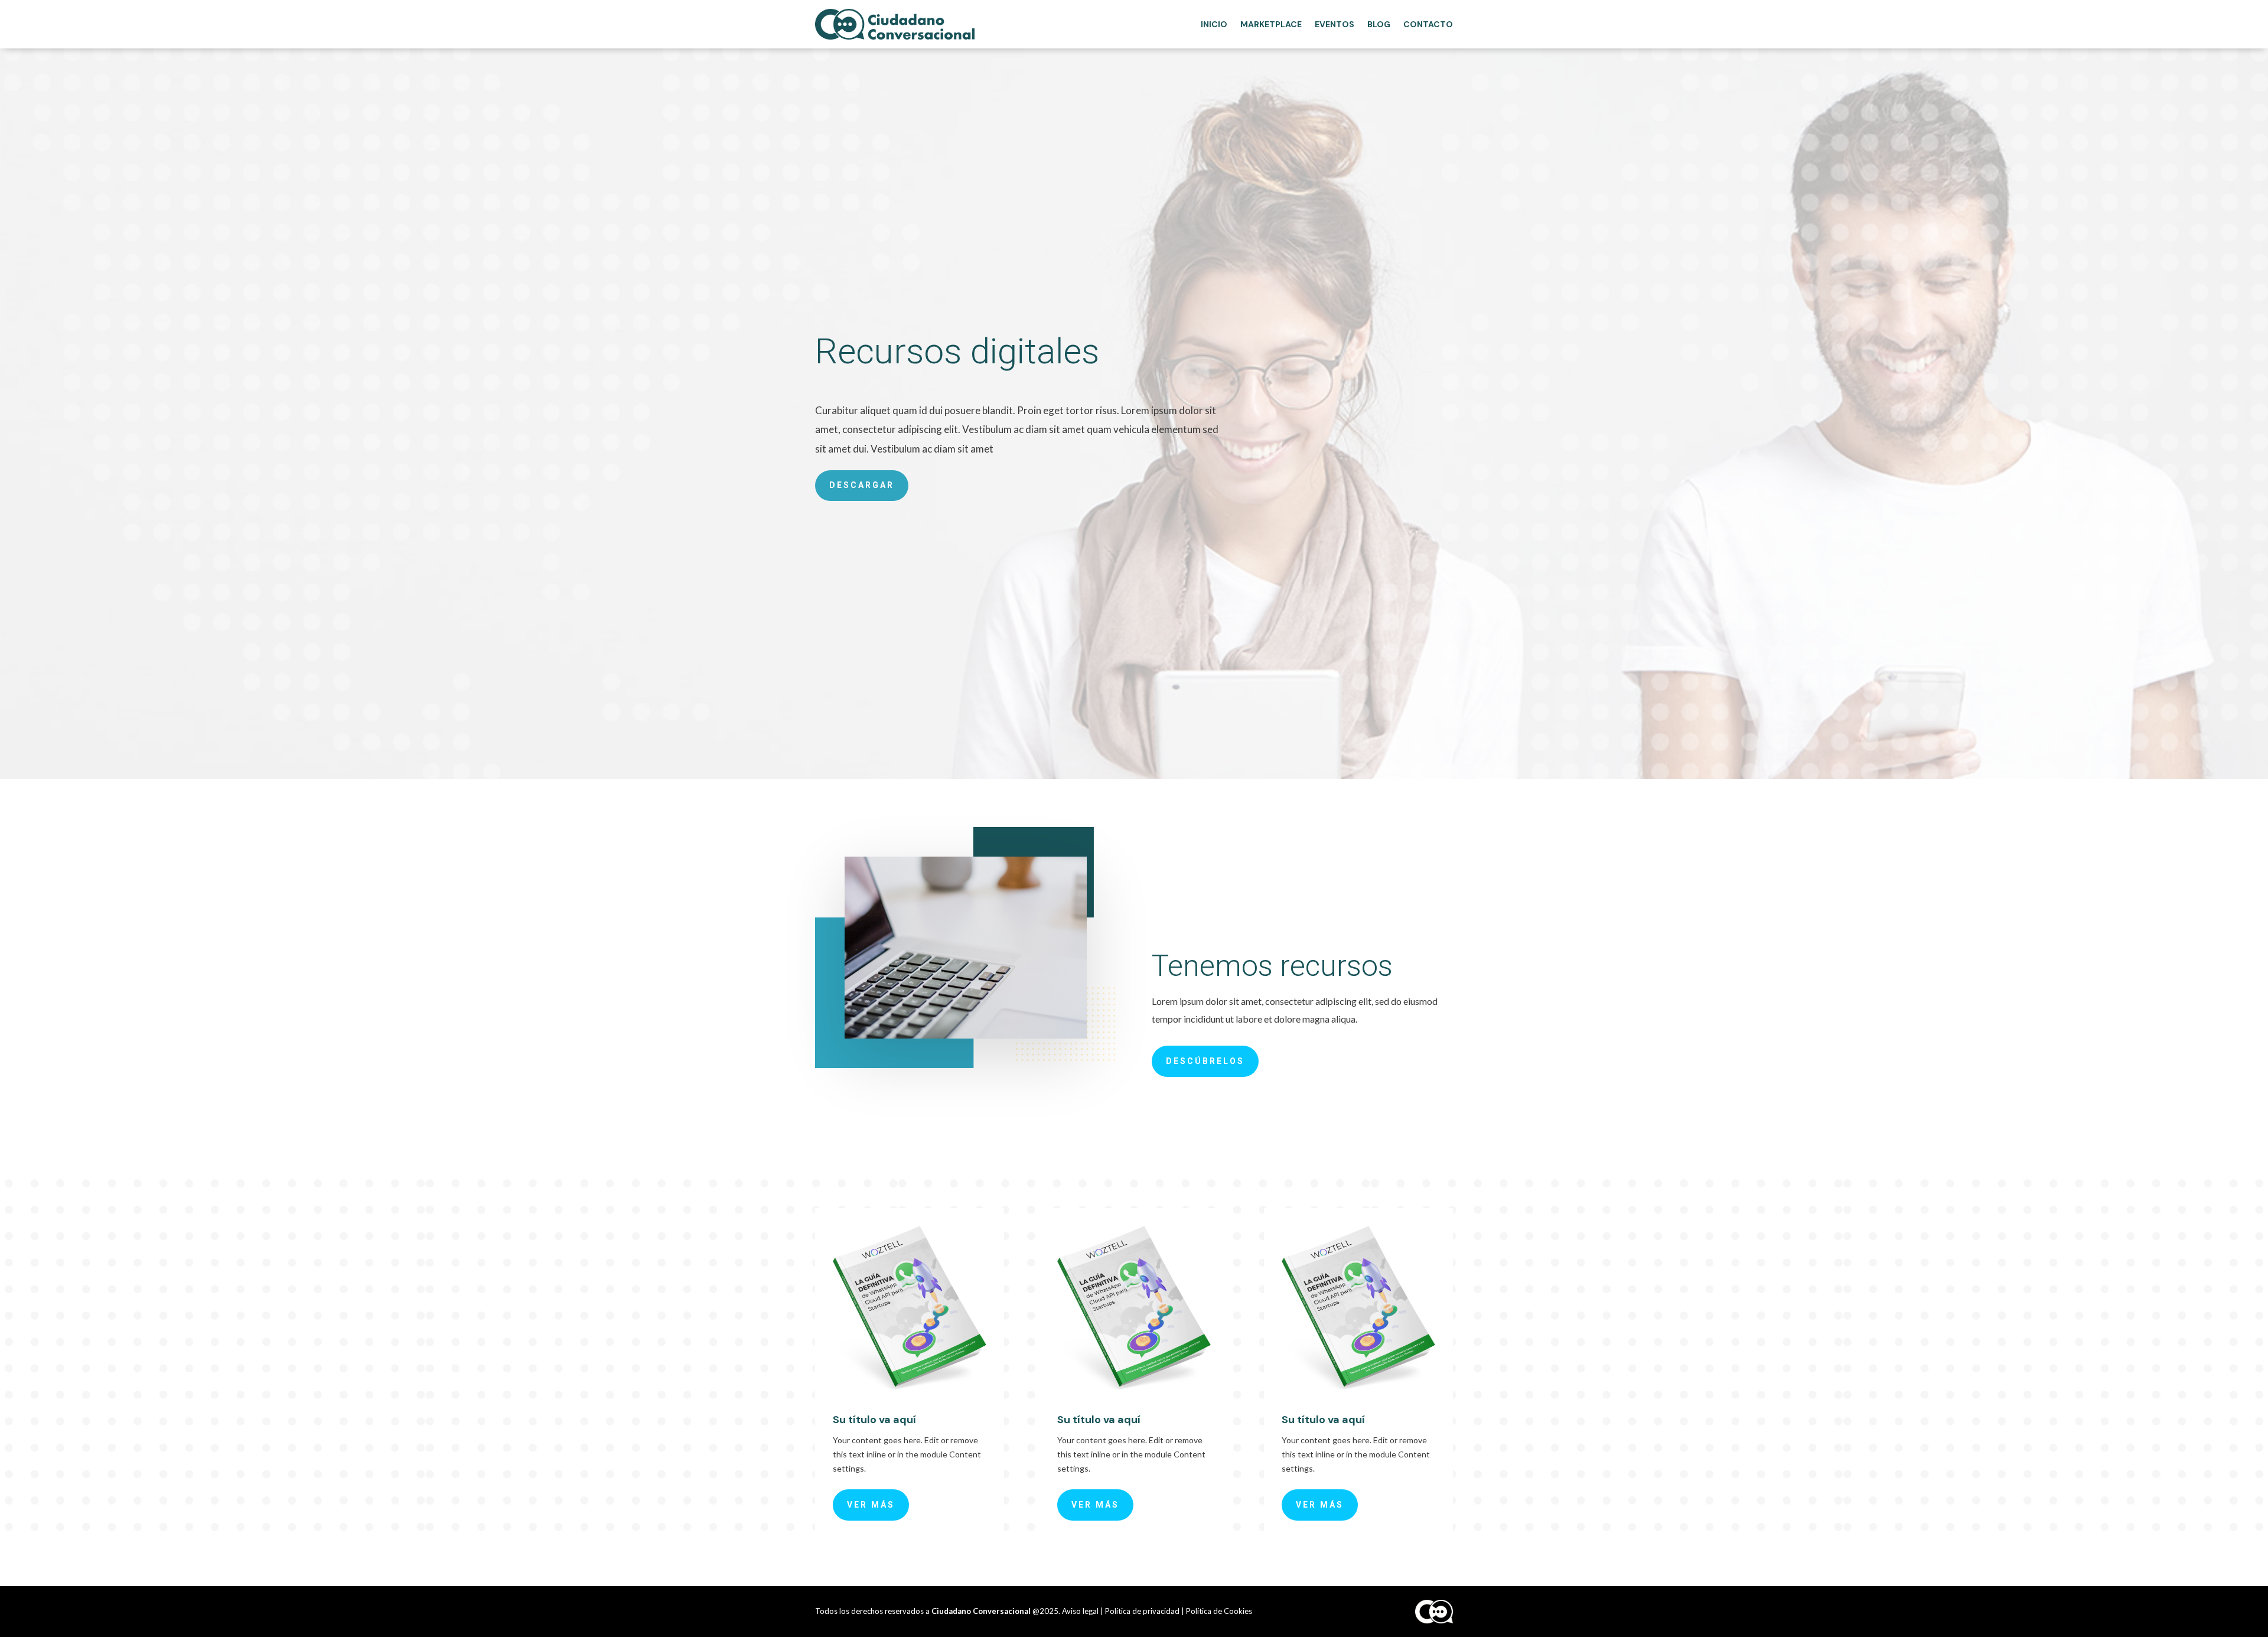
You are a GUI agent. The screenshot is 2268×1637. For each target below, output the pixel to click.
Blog (1379, 24)
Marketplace (1271, 24)
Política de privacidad (1142, 1611)
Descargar (862, 485)
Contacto (1428, 24)
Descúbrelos (1205, 1061)
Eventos (1335, 24)
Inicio (1214, 24)
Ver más (871, 1505)
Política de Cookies (1219, 1611)
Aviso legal (1080, 1611)
